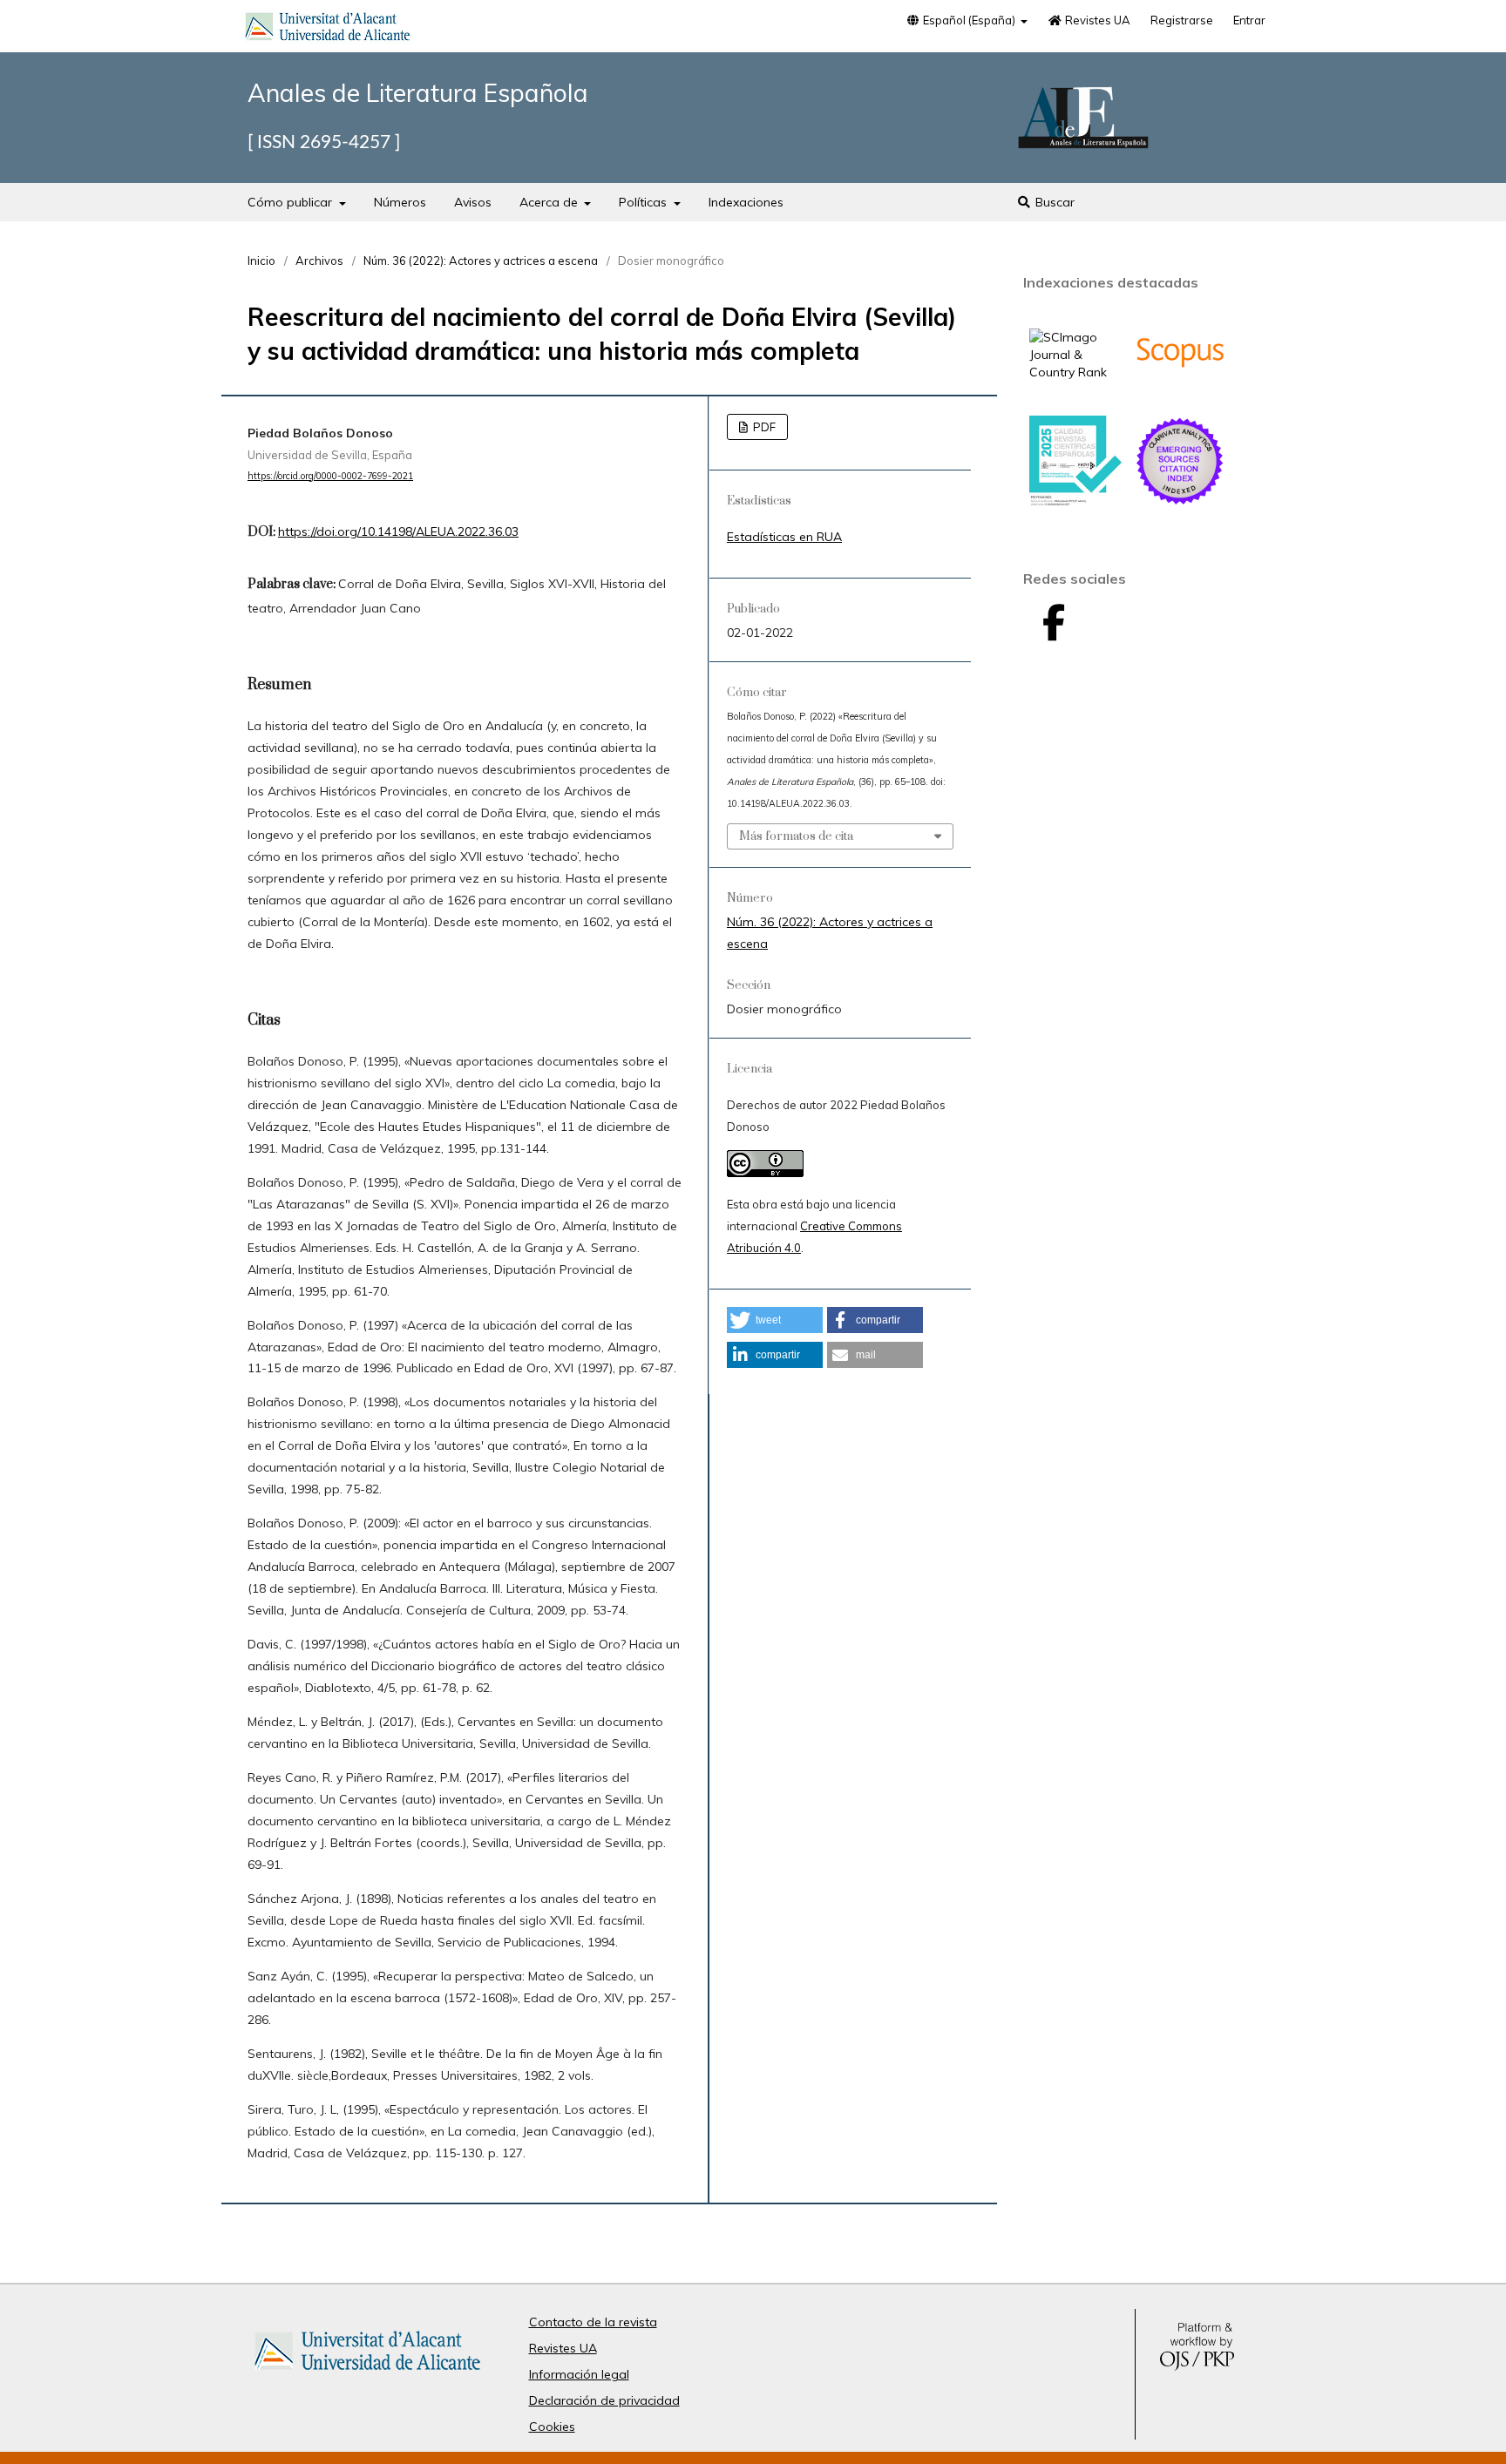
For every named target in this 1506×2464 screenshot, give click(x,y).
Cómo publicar (292, 202)
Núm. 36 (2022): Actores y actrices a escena (481, 261)
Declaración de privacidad (604, 2400)
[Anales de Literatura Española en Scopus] (1180, 394)
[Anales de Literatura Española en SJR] (1075, 372)
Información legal (579, 2374)
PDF (763, 427)
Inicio (261, 261)
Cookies (552, 2427)
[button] (775, 1320)
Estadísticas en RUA (784, 537)
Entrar (1249, 20)
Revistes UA (1096, 20)
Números (400, 202)
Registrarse (1182, 20)
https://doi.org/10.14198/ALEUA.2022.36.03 (398, 531)
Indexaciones (746, 202)
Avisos (473, 202)
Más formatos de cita (796, 836)
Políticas (644, 202)
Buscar (1053, 202)
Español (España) (969, 20)
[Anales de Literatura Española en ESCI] (1180, 503)
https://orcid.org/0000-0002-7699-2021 (330, 476)
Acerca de (550, 202)
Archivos (319, 261)
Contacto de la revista (593, 2322)
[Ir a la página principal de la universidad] (328, 30)
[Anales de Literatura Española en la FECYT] (1075, 502)
